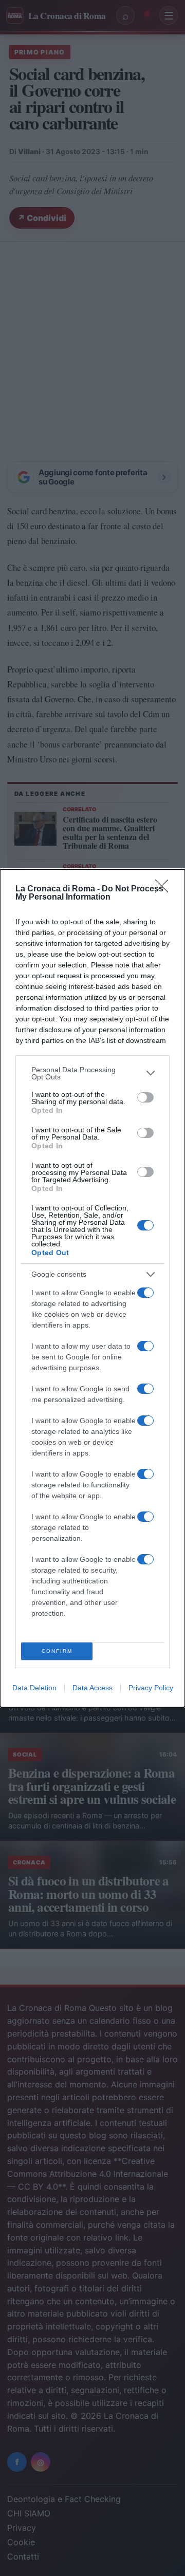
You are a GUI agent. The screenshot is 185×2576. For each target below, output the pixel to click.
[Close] (165, 889)
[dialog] (92, 1288)
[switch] (145, 1097)
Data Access (92, 1688)
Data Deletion (34, 1688)
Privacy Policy (151, 1688)
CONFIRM (57, 1651)
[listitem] (92, 1073)
